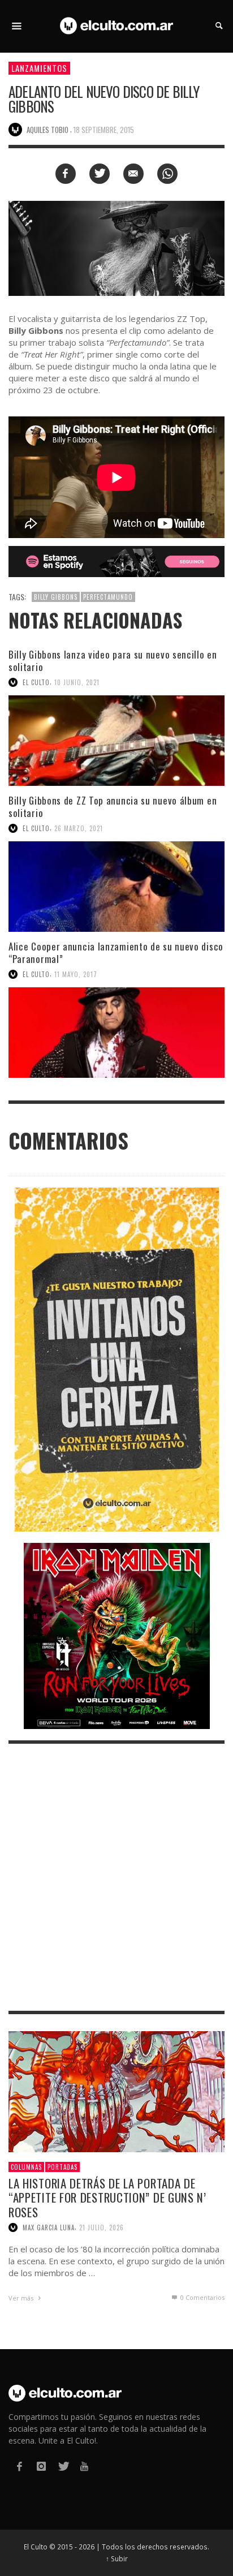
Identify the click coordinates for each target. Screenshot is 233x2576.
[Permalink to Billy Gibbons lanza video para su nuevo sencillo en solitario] (116, 741)
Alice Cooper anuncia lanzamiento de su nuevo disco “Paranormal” (116, 952)
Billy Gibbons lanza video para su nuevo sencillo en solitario (113, 661)
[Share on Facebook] (66, 174)
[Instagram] (41, 2467)
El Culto (36, 682)
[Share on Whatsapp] (167, 174)
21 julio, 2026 (102, 2227)
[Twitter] (63, 2467)
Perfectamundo (108, 597)
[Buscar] (17, 26)
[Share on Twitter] (100, 174)
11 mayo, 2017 (76, 974)
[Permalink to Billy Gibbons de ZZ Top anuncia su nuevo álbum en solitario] (116, 887)
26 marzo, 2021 (79, 828)
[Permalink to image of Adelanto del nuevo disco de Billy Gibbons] (116, 248)
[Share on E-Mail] (133, 174)
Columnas (26, 2167)
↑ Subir (117, 2558)
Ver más (22, 2298)
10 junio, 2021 (77, 682)
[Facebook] (19, 2467)
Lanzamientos (39, 68)
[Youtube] (84, 2467)
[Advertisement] (116, 1877)
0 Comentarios (202, 2297)
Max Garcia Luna (49, 2227)
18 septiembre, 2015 (104, 130)
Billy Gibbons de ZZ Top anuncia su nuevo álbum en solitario (113, 807)
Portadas (62, 2167)
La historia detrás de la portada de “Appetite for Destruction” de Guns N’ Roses (107, 2197)
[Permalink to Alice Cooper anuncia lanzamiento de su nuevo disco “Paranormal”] (116, 1033)
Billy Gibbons (56, 597)
